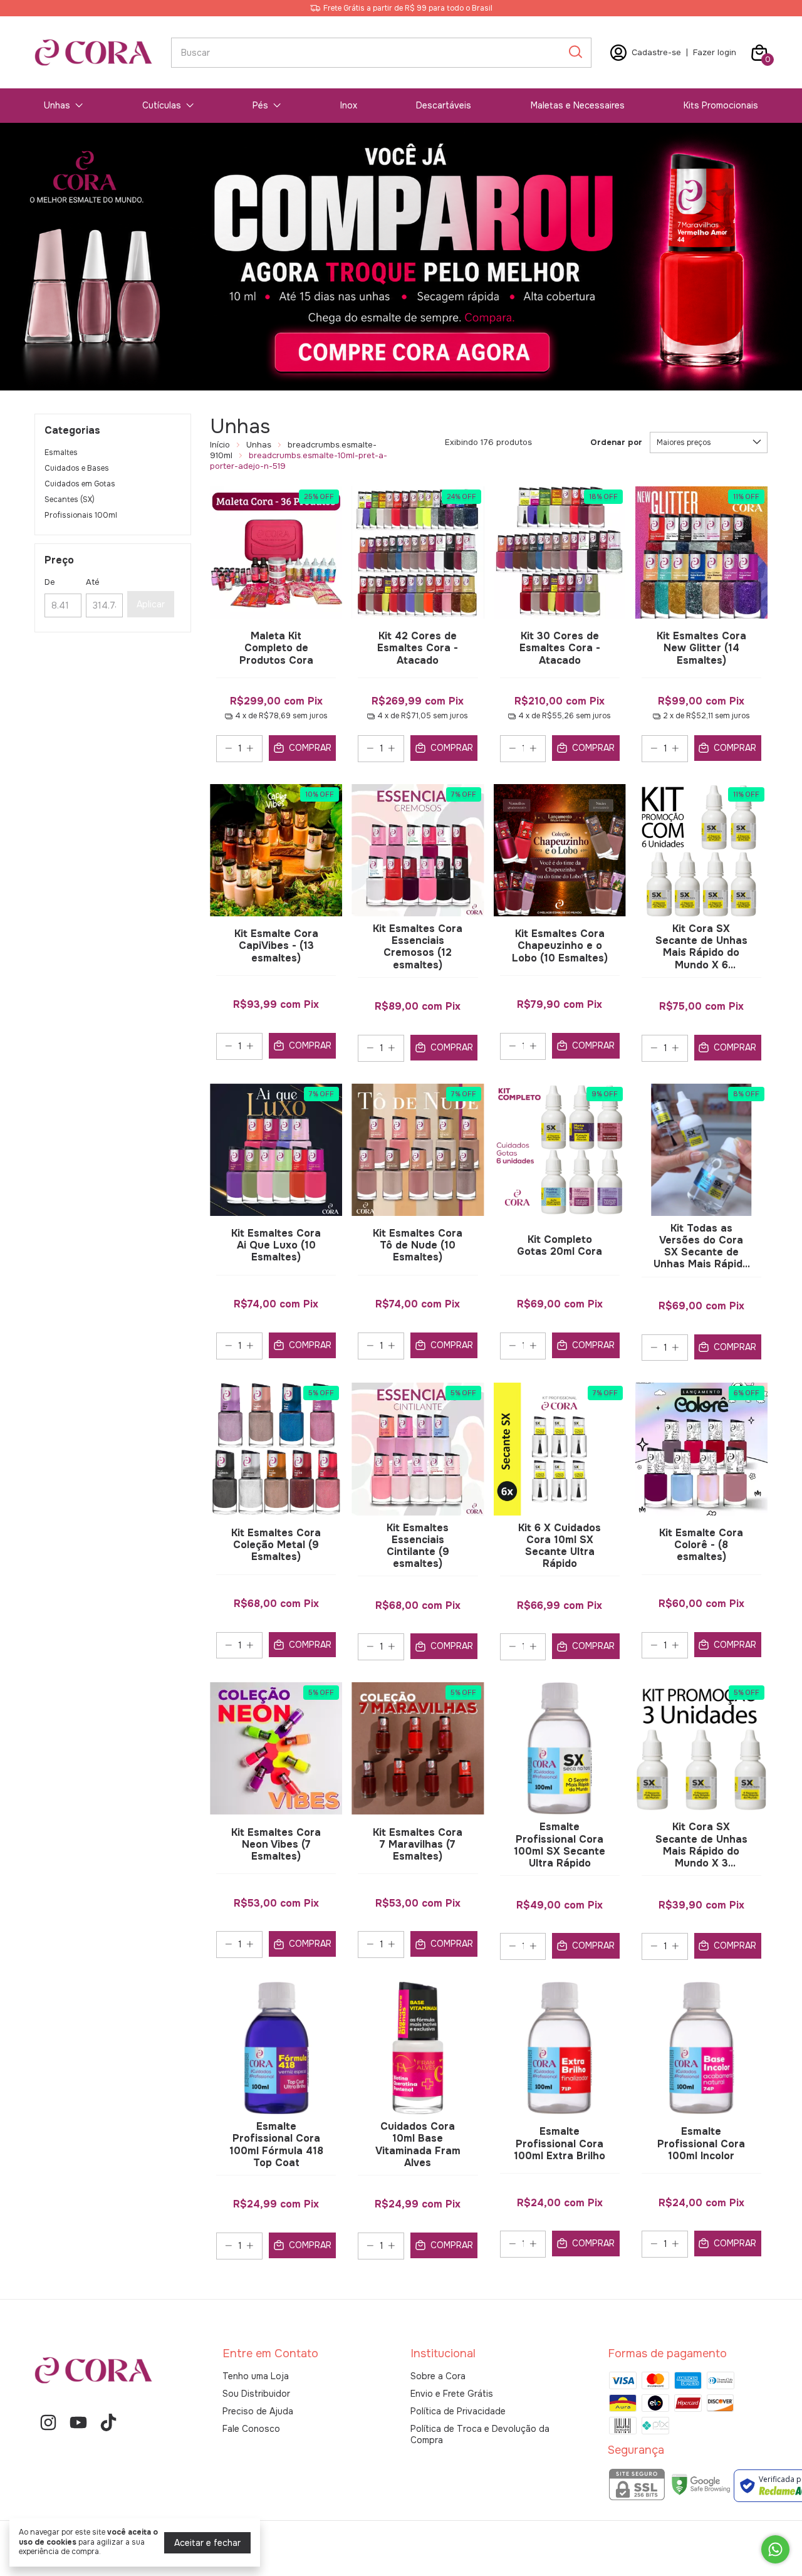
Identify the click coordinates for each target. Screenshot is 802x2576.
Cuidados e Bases (77, 468)
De (50, 582)
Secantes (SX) (70, 500)
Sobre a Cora (438, 2376)
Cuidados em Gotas (80, 484)
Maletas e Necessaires (578, 105)
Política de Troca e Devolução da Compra (480, 2434)
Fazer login (715, 52)
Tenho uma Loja (256, 2376)
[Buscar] (575, 52)
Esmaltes (61, 453)
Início (220, 445)
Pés (260, 105)
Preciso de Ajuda (258, 2411)
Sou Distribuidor (256, 2394)
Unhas (57, 105)
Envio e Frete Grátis (452, 2394)
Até (93, 582)
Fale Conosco (251, 2429)
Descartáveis (444, 105)
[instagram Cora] (48, 2423)
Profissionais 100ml (81, 515)
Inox (349, 105)
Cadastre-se (656, 52)
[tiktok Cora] (108, 2423)
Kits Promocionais (721, 105)
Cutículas (162, 105)
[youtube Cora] (78, 2423)
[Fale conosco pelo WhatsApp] (775, 2549)
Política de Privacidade (458, 2411)
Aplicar (151, 604)
